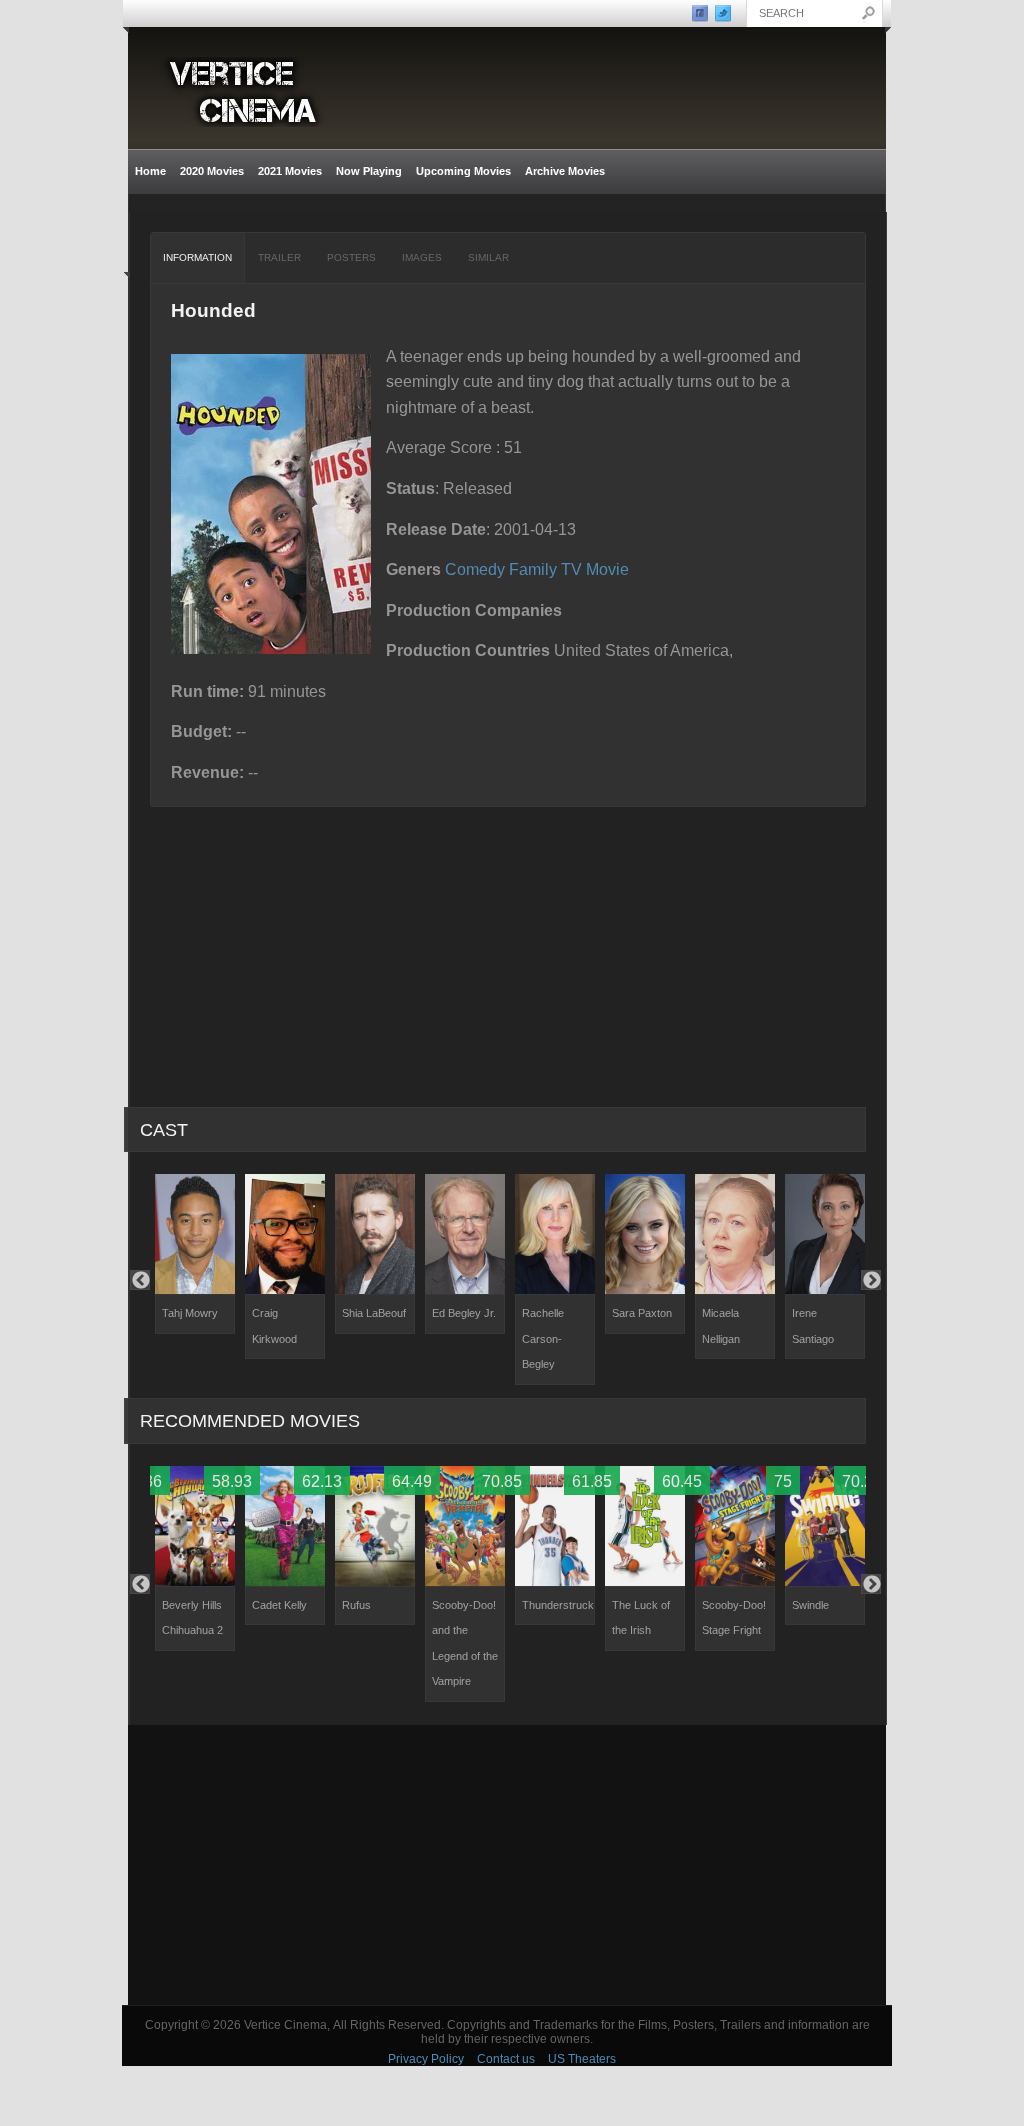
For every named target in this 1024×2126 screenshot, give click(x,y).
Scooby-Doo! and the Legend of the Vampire (465, 1643)
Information (197, 257)
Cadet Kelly (279, 1605)
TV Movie (595, 569)
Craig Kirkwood (274, 1326)
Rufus (356, 1605)
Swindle (810, 1605)
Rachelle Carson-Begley (543, 1338)
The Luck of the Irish (641, 1618)
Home (150, 171)
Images (422, 257)
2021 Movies (290, 171)
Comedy (475, 569)
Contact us (506, 2059)
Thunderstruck (558, 1605)
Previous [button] (140, 1280)
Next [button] (871, 1280)
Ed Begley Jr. (464, 1313)
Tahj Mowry (190, 1313)
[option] (195, 1254)
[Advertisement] (507, 1865)
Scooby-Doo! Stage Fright (734, 1618)
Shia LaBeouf (374, 1313)
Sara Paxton (642, 1313)
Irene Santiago (813, 1326)
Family (533, 569)
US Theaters (582, 2059)
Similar (488, 257)
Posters (351, 257)
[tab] (198, 258)
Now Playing (369, 171)
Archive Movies (561, 171)
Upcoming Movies (463, 171)
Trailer (279, 257)
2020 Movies (212, 171)
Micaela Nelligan (721, 1326)
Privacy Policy (426, 2059)
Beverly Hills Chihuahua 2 (192, 1618)
